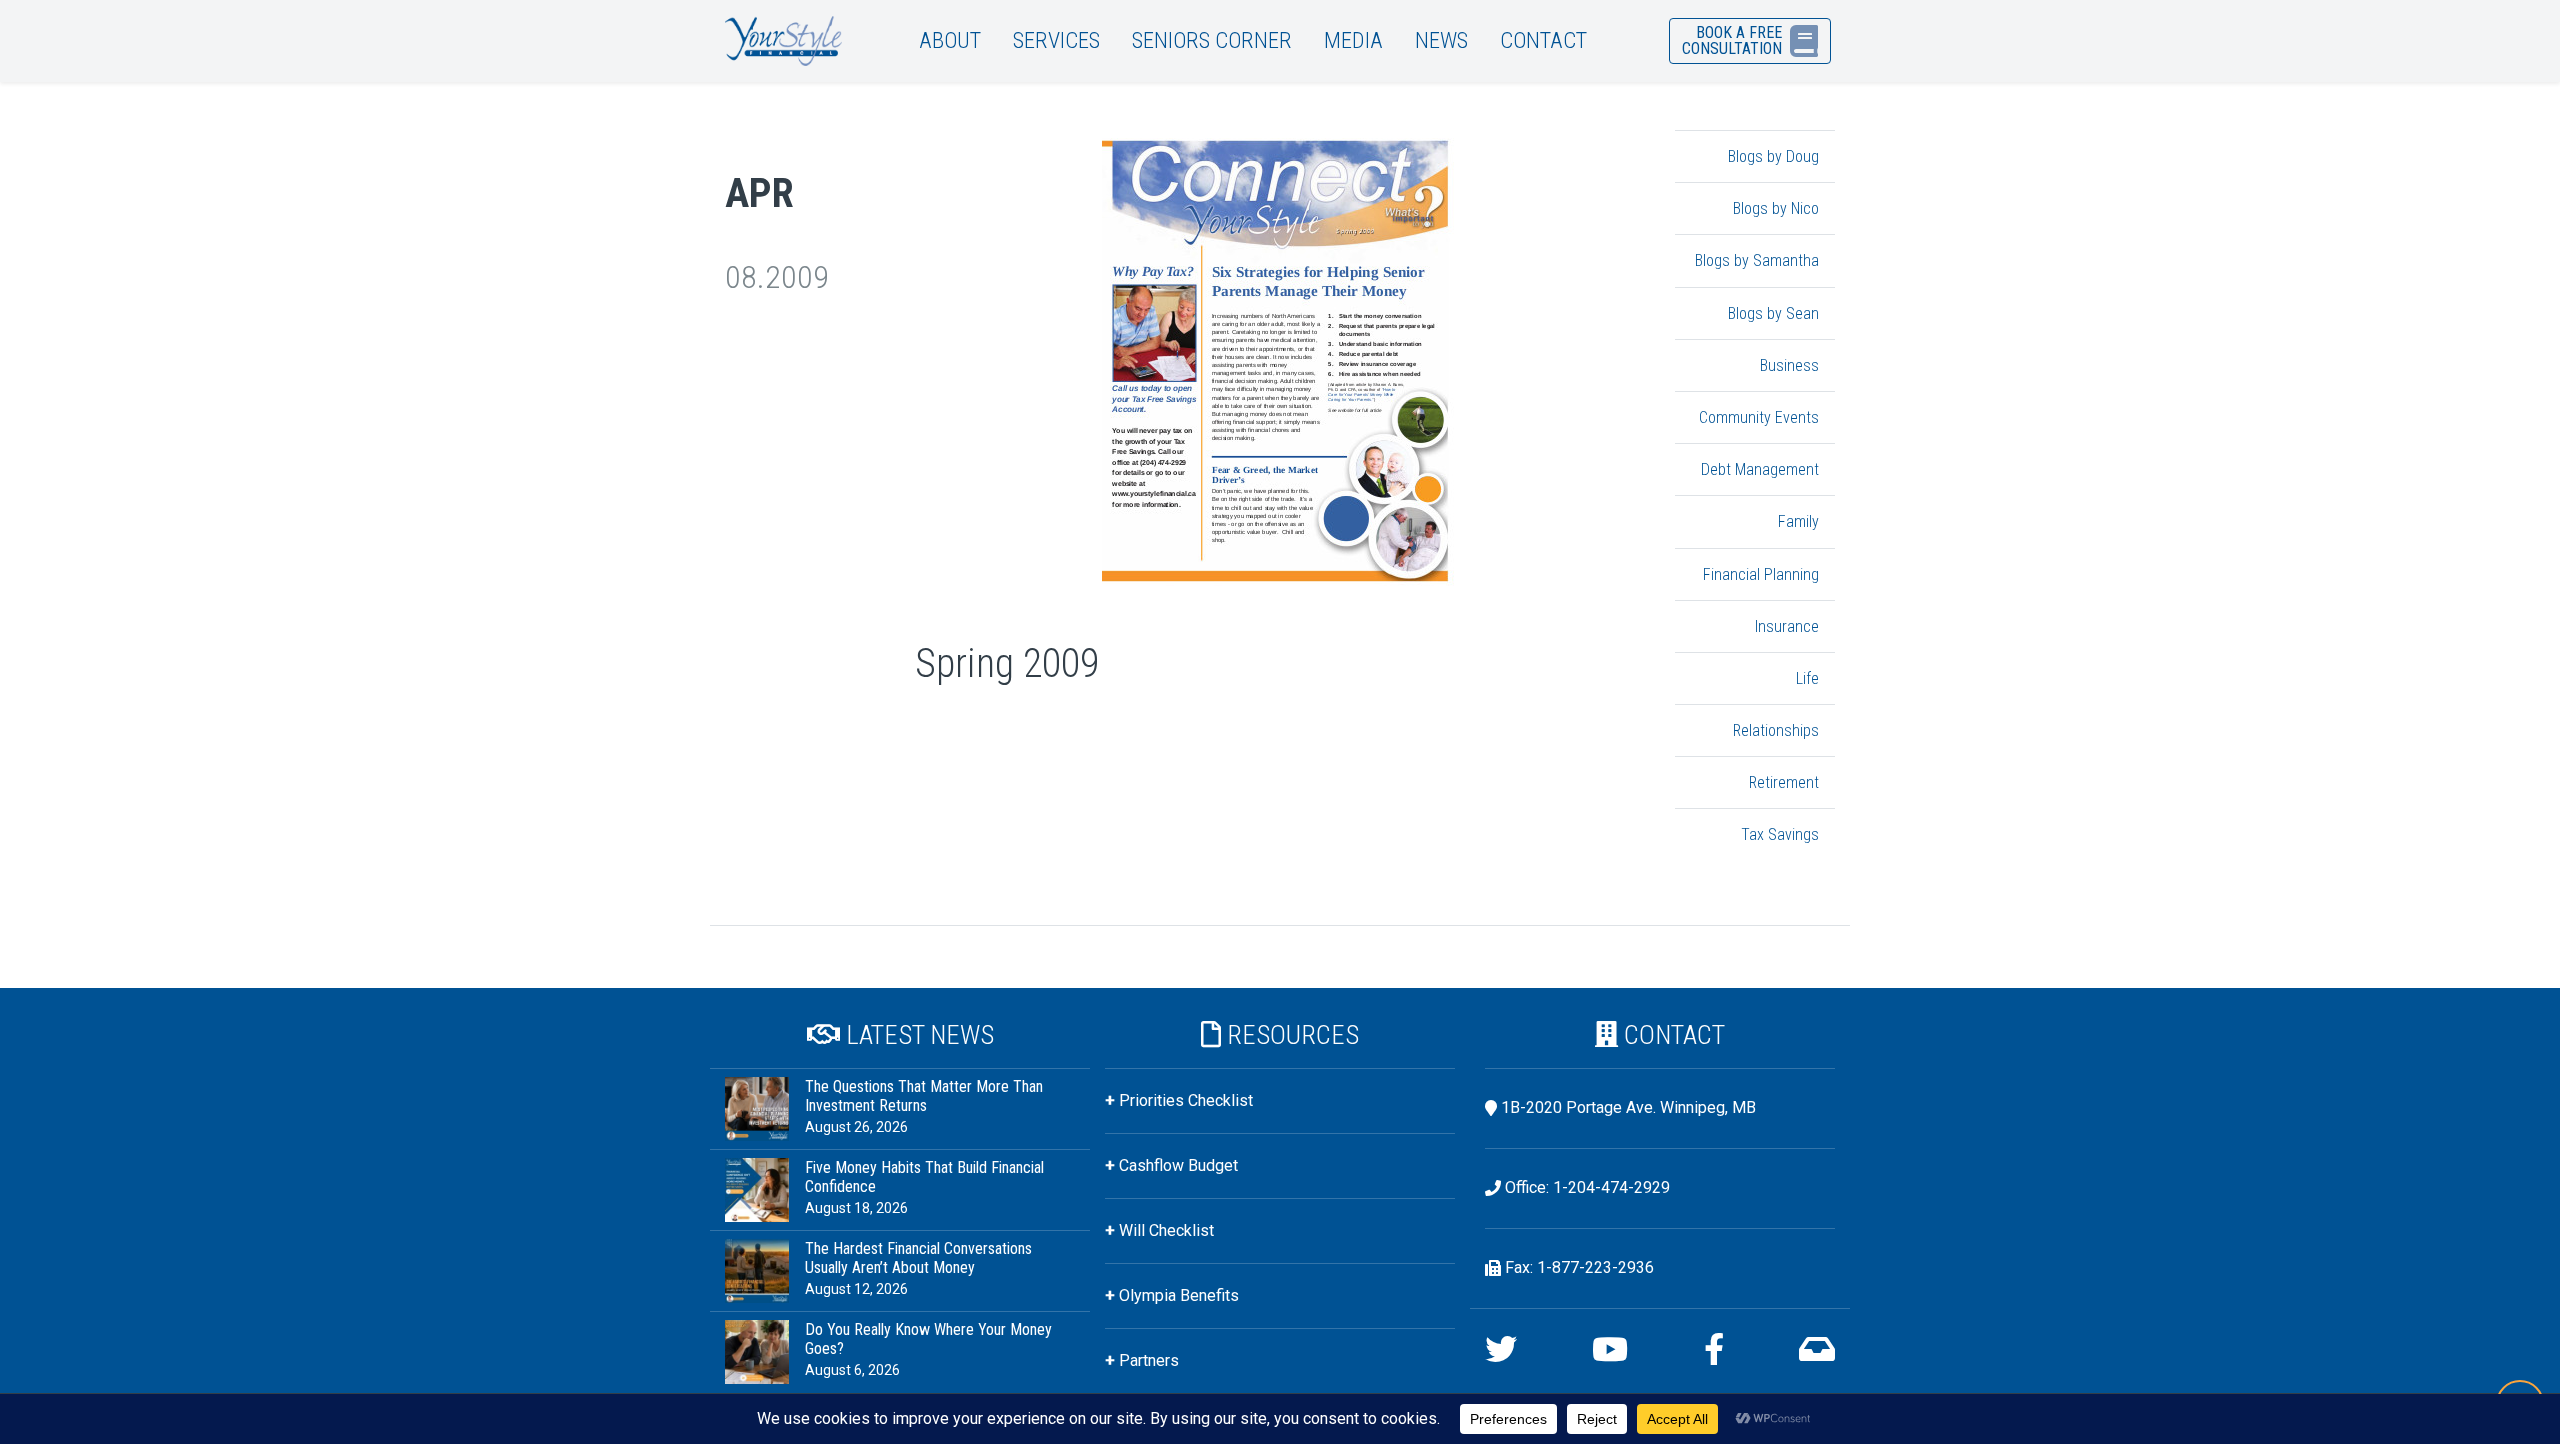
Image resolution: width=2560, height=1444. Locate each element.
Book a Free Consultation (1732, 40)
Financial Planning (1761, 574)
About (950, 40)
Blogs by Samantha (1757, 260)
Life (1807, 678)
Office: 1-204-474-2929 (1587, 1187)
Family (1798, 521)
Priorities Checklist (1186, 1100)
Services (1056, 40)
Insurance (1787, 626)
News (1441, 40)
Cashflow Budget (1178, 1165)
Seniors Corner (1212, 40)
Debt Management (1760, 469)
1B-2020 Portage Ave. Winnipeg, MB (1628, 1107)
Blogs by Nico (1776, 208)
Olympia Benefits (1179, 1295)
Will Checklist (1166, 1230)
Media (1353, 40)
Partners (1149, 1360)
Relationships (1776, 730)
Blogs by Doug (1773, 156)
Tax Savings (1780, 834)
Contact (1543, 40)
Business (1789, 365)
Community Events (1759, 417)
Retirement (1784, 782)
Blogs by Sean (1773, 313)
